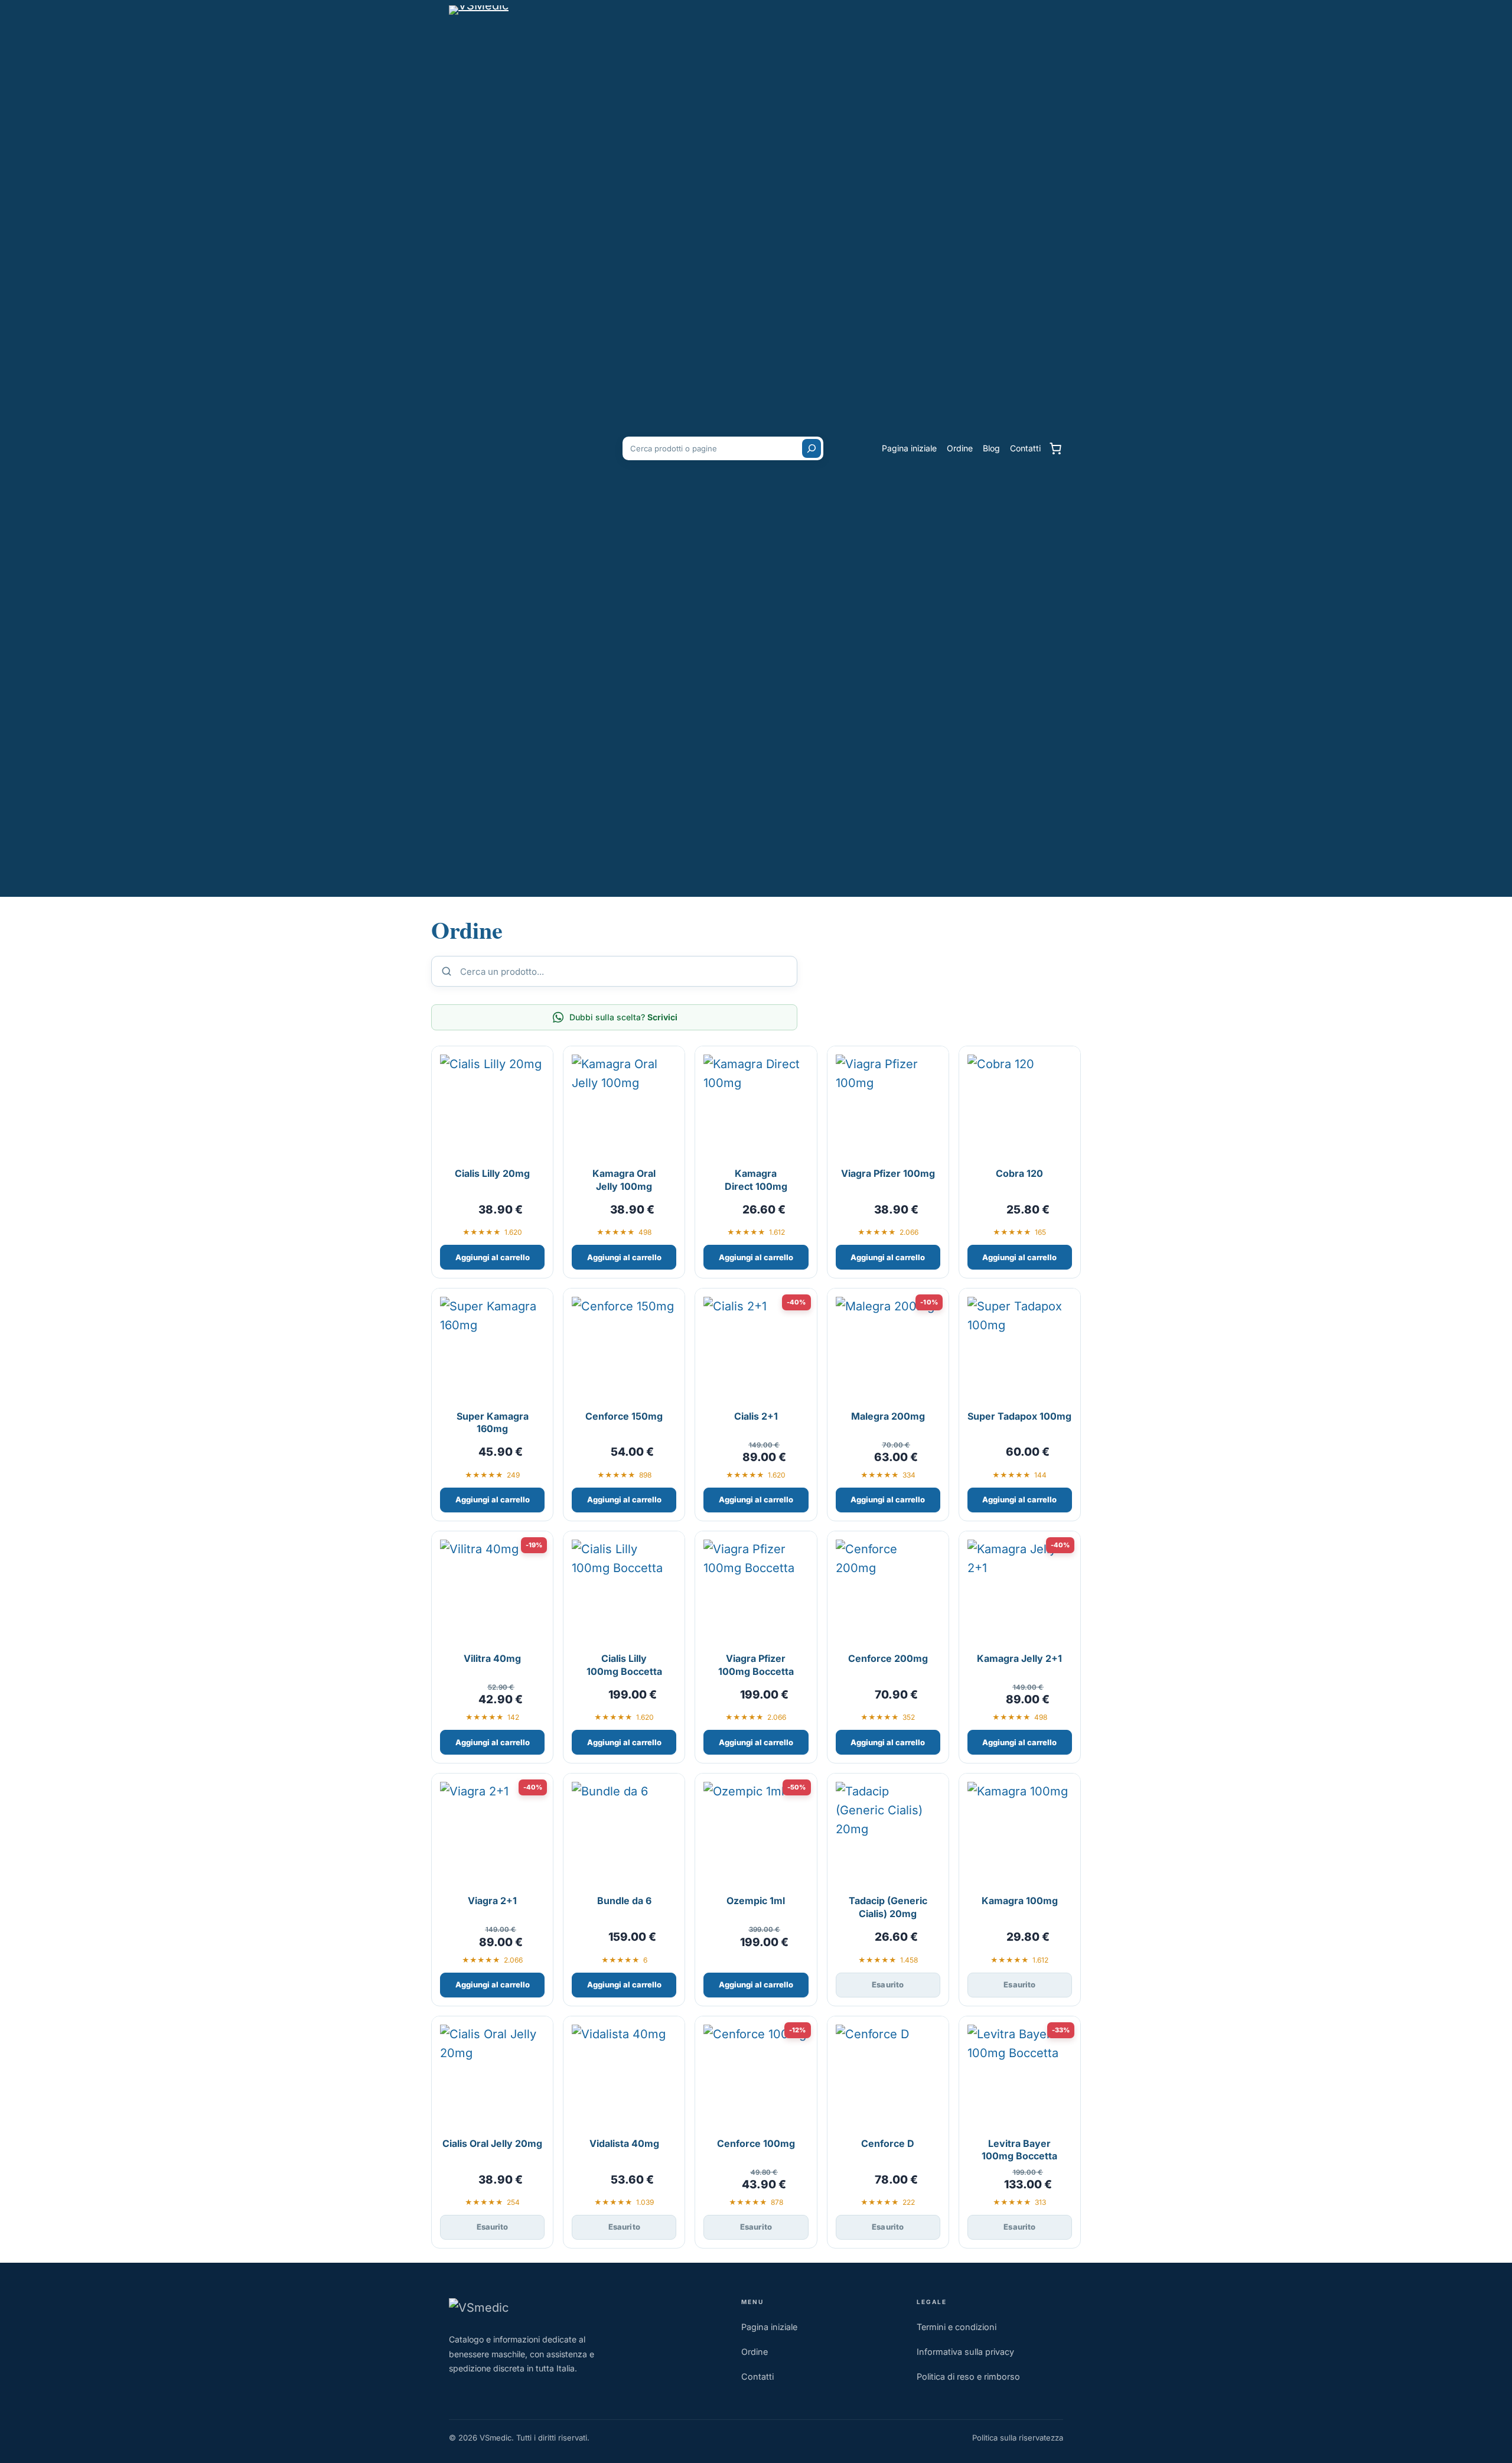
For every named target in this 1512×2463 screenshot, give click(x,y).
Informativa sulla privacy (965, 2352)
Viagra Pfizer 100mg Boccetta (756, 1665)
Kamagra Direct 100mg (756, 1180)
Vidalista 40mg (624, 2143)
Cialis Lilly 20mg (492, 1173)
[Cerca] (812, 448)
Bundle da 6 (624, 1901)
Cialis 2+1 (756, 1416)
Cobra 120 (1019, 1173)
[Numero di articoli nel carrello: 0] (1055, 448)
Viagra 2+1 (492, 1901)
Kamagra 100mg (1020, 1901)
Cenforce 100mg (756, 2143)
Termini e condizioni (957, 2327)
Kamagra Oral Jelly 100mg (624, 1180)
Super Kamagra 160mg (493, 1423)
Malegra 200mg (888, 1416)
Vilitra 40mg (492, 1658)
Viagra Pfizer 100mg (888, 1173)
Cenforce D (888, 2143)
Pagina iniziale (769, 2327)
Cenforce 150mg (624, 1416)
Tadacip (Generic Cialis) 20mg (888, 1907)
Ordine (755, 2352)
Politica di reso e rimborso (968, 2376)
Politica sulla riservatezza (1018, 2438)
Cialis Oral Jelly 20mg (492, 2143)
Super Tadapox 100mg (1019, 1416)
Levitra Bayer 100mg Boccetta (1019, 2150)
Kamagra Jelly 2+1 (1019, 1658)
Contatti (757, 2376)
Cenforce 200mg (888, 1658)
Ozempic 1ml (756, 1901)
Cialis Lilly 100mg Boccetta (624, 1665)
